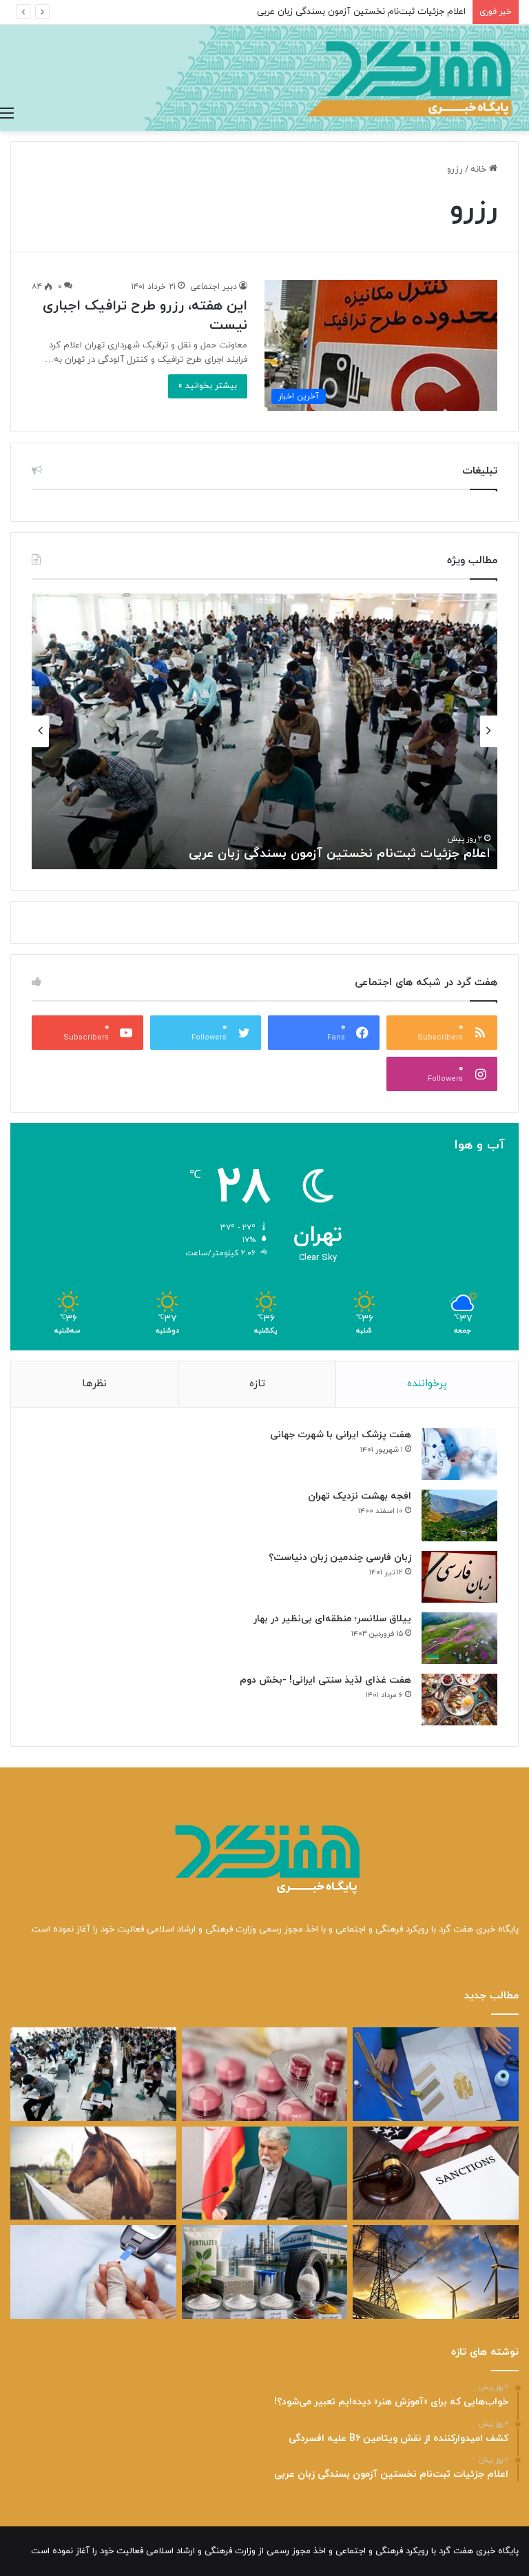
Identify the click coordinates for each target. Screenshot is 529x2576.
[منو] (7, 114)
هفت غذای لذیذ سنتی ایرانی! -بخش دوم (325, 1680)
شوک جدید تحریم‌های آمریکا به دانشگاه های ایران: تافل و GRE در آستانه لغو (281, 854)
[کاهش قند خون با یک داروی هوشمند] (93, 2272)
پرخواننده (427, 1384)
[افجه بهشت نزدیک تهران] (459, 1515)
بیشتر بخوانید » (208, 386)
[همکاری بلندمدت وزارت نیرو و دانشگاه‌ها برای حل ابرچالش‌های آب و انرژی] (436, 2272)
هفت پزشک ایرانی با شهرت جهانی (341, 1435)
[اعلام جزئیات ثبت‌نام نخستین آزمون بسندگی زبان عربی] (93, 2074)
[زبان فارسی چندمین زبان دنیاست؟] (459, 1577)
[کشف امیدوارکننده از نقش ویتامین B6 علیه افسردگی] (265, 2074)
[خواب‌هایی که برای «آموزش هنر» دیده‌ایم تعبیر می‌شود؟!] (436, 2074)
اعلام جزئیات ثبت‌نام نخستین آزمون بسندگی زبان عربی (361, 12)
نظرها (94, 1384)
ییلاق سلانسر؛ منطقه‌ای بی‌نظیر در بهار (332, 1619)
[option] (264, 731)
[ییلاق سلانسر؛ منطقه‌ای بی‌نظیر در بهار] (459, 1638)
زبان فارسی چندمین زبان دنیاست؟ (340, 1558)
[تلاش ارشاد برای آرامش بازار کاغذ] (265, 2173)
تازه (257, 1384)
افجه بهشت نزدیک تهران (360, 1496)
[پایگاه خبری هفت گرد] (264, 78)
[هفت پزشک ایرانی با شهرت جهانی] (459, 1454)
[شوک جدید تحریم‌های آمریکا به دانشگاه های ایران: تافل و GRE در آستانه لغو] (436, 2173)
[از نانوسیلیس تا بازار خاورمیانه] (265, 2272)
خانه (480, 170)
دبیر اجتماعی (214, 287)
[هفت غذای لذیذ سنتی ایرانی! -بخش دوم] (459, 1700)
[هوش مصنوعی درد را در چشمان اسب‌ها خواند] (93, 2173)
